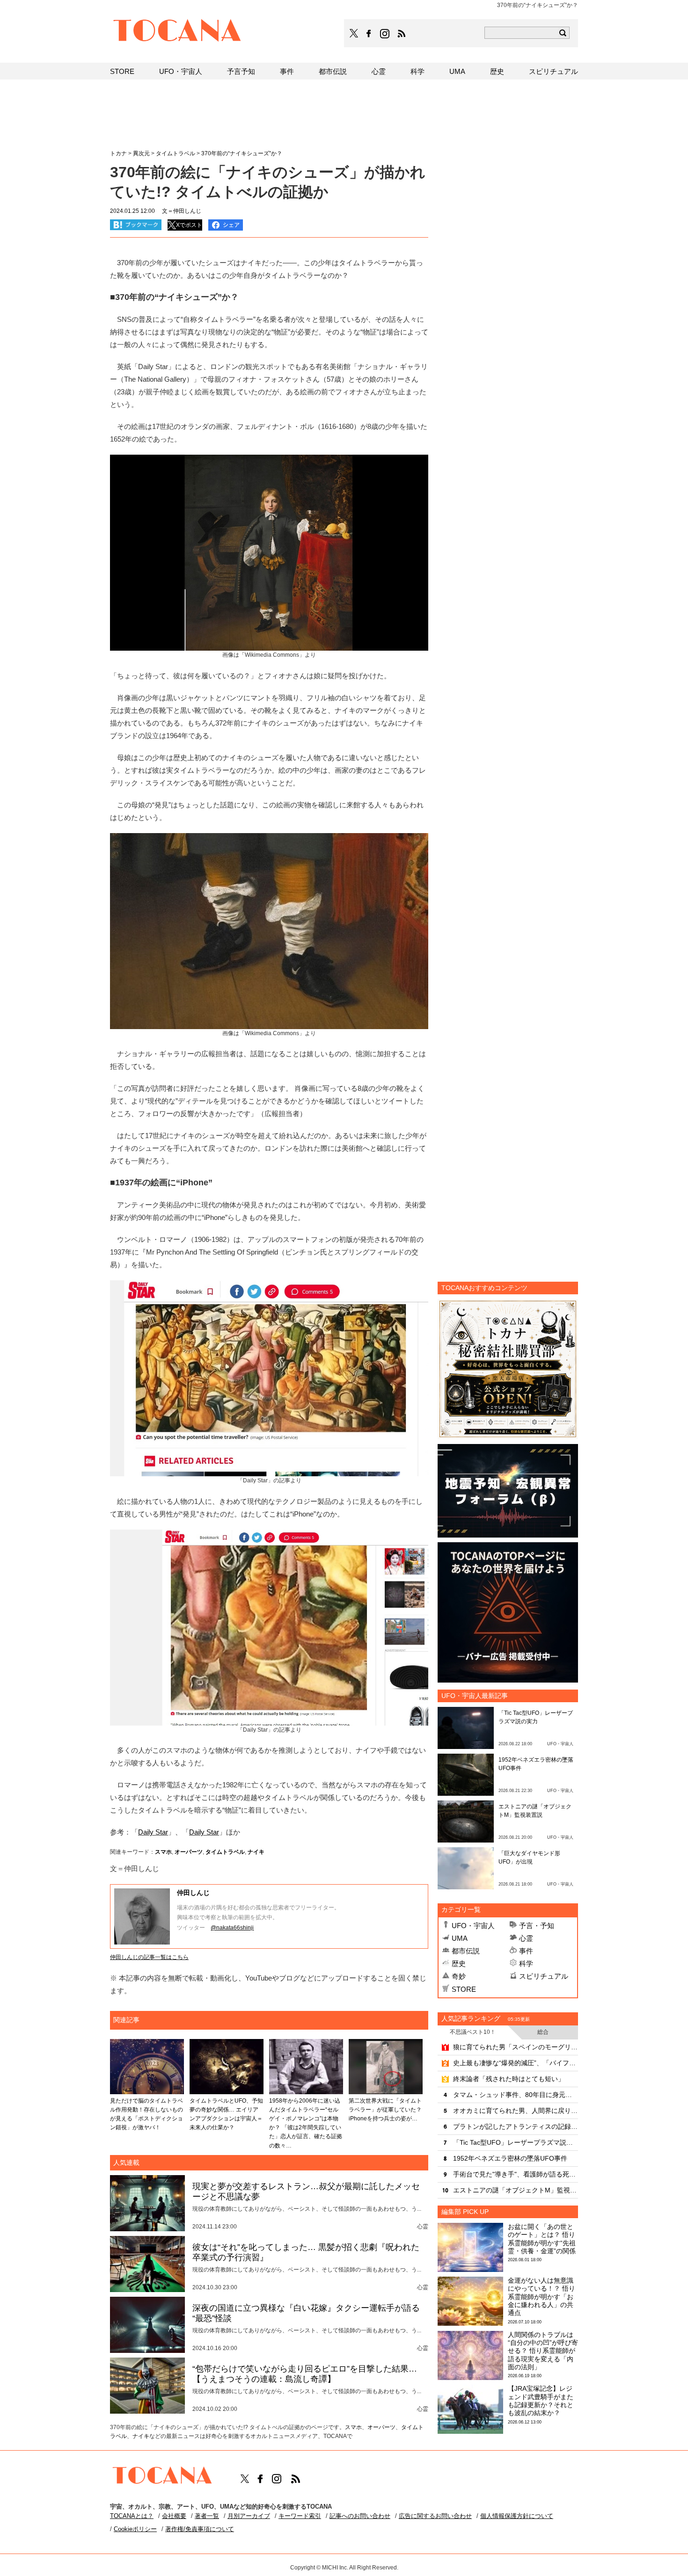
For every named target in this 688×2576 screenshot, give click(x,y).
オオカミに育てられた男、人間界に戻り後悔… (516, 2111)
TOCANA (177, 32)
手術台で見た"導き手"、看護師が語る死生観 (516, 2174)
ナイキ (256, 1852)
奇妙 (459, 1976)
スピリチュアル (544, 1976)
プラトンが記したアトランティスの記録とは (516, 2126)
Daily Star (153, 1832)
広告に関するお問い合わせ (435, 2516)
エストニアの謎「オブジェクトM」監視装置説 (516, 2190)
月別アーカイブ (249, 2516)
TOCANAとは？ (132, 2516)
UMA (460, 1938)
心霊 (526, 1938)
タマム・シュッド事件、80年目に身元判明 (516, 2095)
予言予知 (241, 71)
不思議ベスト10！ (473, 2032)
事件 (526, 1951)
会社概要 (174, 2516)
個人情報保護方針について (517, 2516)
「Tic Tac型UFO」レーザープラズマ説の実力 (516, 2142)
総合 (543, 2032)
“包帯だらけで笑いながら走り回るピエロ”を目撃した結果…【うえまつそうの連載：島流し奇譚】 (305, 2374)
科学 (526, 1963)
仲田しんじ (193, 1893)
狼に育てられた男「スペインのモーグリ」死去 (516, 2047)
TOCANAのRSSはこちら (402, 34)
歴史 (459, 1963)
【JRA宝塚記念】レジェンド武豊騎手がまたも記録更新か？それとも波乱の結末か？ (541, 2401)
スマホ (163, 1852)
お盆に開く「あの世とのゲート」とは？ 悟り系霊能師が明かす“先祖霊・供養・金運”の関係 (542, 2239)
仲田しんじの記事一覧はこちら (149, 1957)
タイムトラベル (225, 1852)
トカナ (118, 153)
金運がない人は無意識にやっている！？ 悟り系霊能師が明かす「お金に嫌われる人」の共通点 (542, 2297)
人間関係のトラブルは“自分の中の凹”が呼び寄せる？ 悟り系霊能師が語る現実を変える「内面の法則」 (543, 2351)
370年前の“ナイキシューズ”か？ (242, 153)
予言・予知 (537, 1926)
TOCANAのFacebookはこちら (369, 34)
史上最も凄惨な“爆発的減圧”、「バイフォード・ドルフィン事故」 (516, 2063)
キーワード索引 (300, 2516)
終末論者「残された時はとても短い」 (509, 2079)
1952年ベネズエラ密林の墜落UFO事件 (510, 2158)
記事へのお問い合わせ (360, 2516)
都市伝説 (466, 1951)
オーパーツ (189, 1852)
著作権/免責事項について (200, 2529)
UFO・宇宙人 (473, 1926)
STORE (464, 1989)
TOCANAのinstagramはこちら (385, 34)
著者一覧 (207, 2516)
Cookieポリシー (135, 2529)
